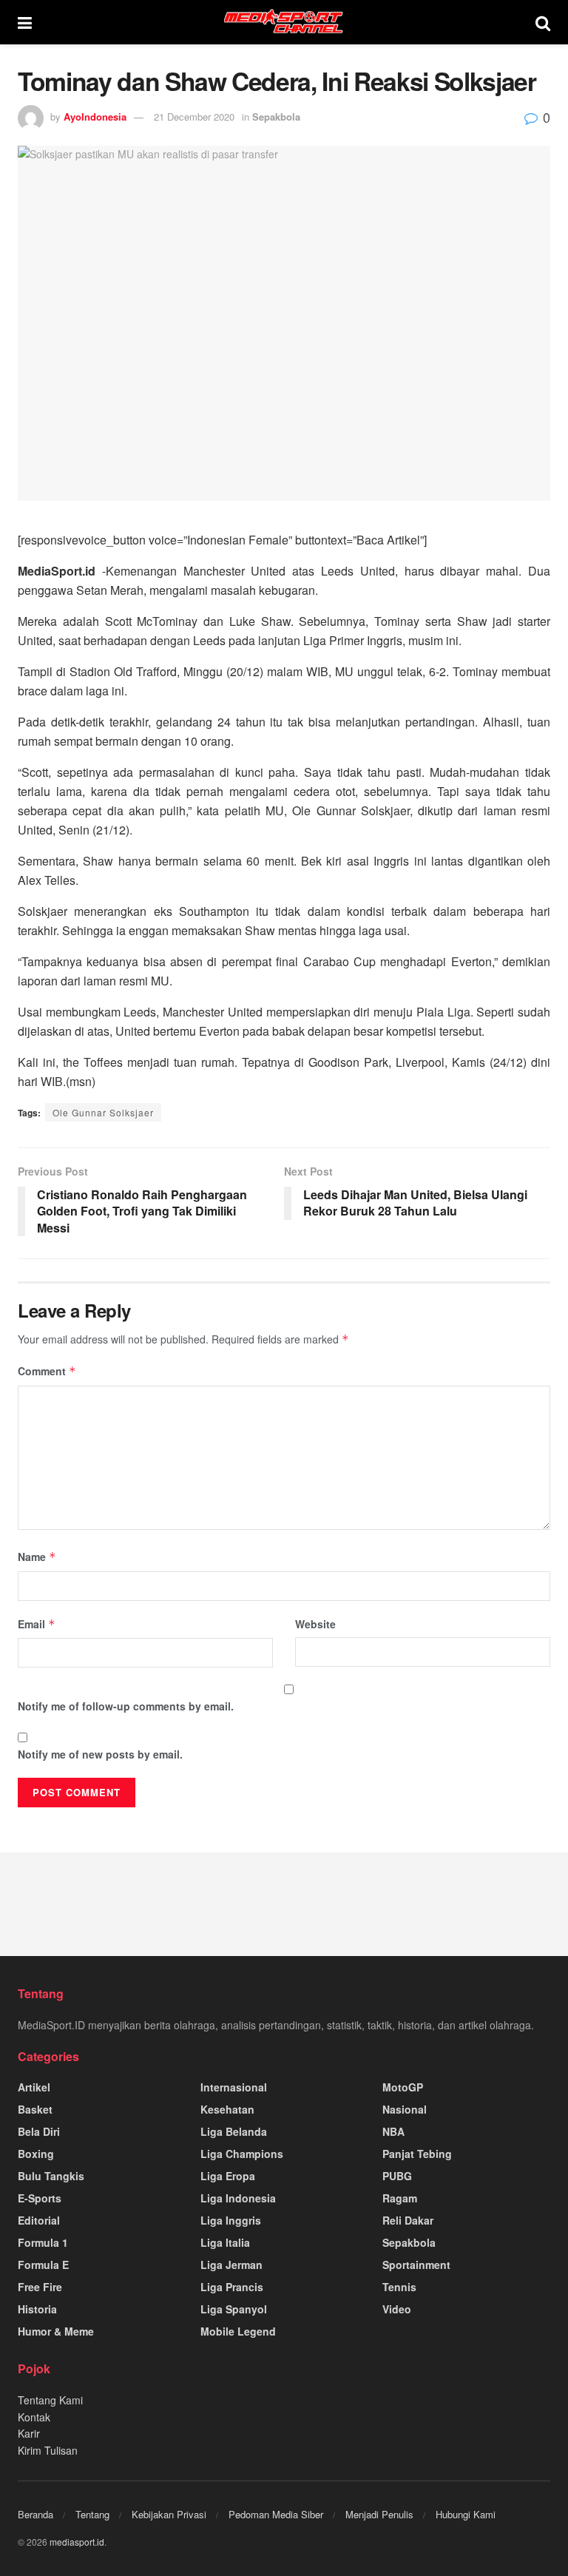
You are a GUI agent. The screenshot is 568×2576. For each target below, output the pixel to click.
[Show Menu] (25, 22)
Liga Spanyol (234, 2309)
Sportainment (416, 2265)
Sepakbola (276, 117)
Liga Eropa (228, 2176)
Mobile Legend (238, 2331)
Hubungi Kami (466, 2514)
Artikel (34, 2087)
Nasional (405, 2109)
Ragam (400, 2198)
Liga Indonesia (238, 2198)
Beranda (35, 2514)
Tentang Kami (50, 2400)
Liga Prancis (232, 2287)
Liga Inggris (231, 2220)
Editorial (39, 2220)
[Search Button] (543, 22)
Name (37, 1557)
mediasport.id (77, 2542)
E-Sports (40, 2198)
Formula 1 (43, 2242)
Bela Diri (39, 2131)
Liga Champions (242, 2154)
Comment (47, 1371)
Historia (37, 2309)
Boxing (36, 2154)
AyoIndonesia (95, 117)
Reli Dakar (408, 2220)
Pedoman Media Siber (276, 2514)
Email (37, 1624)
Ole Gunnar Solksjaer (103, 1112)
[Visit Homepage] (284, 22)
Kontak (34, 2417)
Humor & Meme (56, 2331)
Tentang (92, 2514)
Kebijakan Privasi (169, 2514)
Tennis (399, 2287)
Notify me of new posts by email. (100, 1754)
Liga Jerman (231, 2265)
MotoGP (403, 2087)
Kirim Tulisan (48, 2450)
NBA (393, 2131)
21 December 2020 (194, 117)
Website (315, 1624)
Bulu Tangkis (51, 2176)
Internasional (234, 2087)
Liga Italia (225, 2242)
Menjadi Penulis (379, 2514)
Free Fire (40, 2287)
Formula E (43, 2265)
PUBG (397, 2176)
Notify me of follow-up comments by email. (126, 1706)
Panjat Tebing (417, 2154)
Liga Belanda (234, 2131)
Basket (35, 2109)
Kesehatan (227, 2109)
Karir (29, 2433)
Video (397, 2309)
